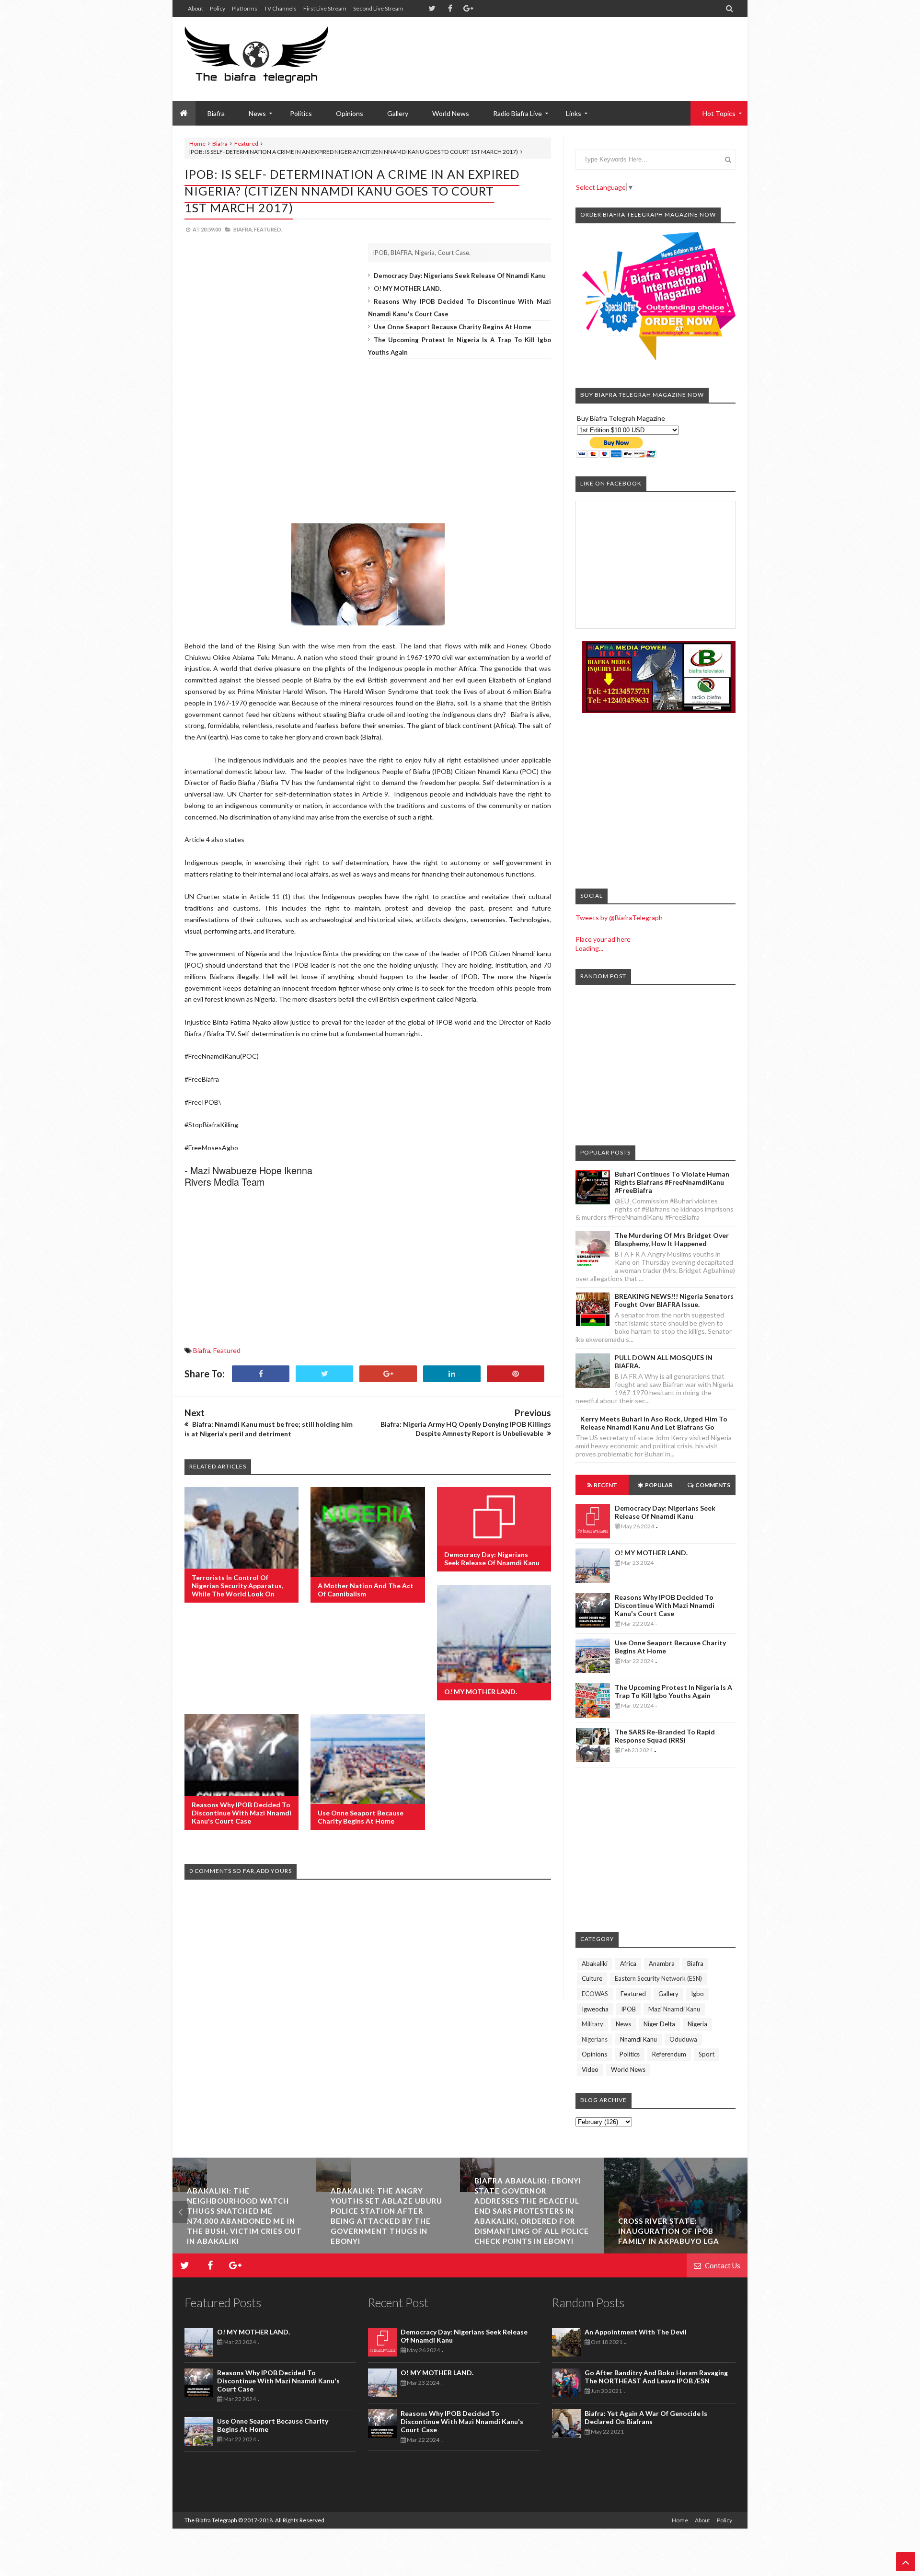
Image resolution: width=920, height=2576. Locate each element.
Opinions (350, 113)
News (623, 2024)
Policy (218, 8)
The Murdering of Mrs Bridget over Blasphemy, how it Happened (672, 1239)
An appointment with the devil (636, 2332)
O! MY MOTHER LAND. (408, 289)
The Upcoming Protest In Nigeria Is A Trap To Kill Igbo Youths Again (673, 1691)
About (195, 8)
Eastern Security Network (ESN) (658, 1978)
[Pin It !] (516, 1374)
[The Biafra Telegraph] (274, 59)
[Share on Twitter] (324, 1374)
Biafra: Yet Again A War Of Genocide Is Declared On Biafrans (646, 2417)
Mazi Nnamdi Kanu (674, 2009)
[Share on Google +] (388, 1374)
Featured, (268, 229)
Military (592, 2024)
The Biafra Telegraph (211, 2520)
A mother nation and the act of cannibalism (366, 1590)
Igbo (697, 1994)
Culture (592, 1978)
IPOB (628, 2009)
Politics (301, 113)
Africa (628, 1964)
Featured (246, 144)
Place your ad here (603, 939)
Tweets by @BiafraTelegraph (619, 918)
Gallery (398, 113)
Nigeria (697, 2024)
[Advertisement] (561, 48)
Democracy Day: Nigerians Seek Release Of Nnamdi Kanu (460, 276)
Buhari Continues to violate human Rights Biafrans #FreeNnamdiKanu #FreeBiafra (672, 1182)
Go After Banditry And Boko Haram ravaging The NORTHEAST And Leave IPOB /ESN (656, 2377)
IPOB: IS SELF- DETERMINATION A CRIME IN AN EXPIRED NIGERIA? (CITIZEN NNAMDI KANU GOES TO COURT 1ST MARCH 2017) (352, 191)
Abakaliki (595, 1964)
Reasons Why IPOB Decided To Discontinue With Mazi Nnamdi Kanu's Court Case (241, 1813)
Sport (707, 2054)
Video (590, 2069)
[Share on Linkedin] (452, 1374)
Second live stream (378, 8)
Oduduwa (683, 2039)
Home (197, 144)
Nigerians (595, 2039)
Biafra (220, 144)
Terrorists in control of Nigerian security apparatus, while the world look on (237, 1586)
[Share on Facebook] (261, 1374)
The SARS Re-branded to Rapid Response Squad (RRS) (665, 1736)
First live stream (325, 8)
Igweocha (595, 2009)
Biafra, (243, 229)
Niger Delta (659, 2024)
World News (451, 113)
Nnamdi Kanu (638, 2039)
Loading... (589, 948)
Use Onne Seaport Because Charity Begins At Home (453, 327)
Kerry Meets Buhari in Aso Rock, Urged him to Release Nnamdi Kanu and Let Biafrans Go (654, 1423)
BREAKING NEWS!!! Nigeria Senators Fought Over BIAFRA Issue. (674, 1300)
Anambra (662, 1964)
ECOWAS (595, 1994)
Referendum (669, 2054)
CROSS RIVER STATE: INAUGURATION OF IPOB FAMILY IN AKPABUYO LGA (610, 2231)
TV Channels (280, 8)
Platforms (245, 8)
